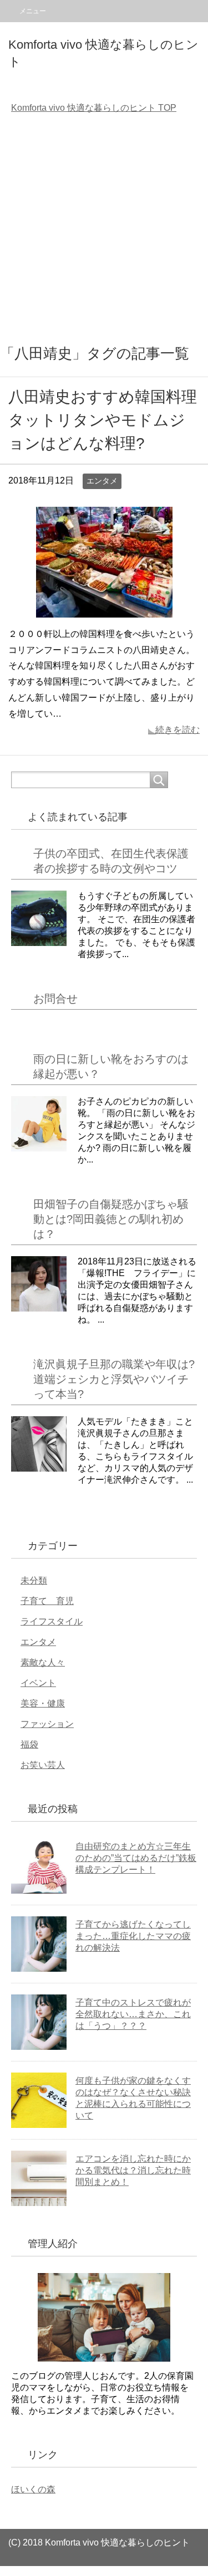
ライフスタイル (52, 1621)
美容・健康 (43, 1703)
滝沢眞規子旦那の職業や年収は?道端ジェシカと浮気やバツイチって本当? (114, 1379)
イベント (38, 1683)
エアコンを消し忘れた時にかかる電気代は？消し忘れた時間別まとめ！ (133, 2170)
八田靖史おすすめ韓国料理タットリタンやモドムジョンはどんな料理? (103, 420)
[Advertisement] (104, 231)
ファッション (47, 1724)
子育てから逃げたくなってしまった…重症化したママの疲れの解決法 (133, 1936)
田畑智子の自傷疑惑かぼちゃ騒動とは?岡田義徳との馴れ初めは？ (111, 1219)
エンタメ (102, 481)
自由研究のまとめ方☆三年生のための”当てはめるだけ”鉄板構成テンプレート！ (136, 1858)
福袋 (29, 1744)
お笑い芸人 (43, 1765)
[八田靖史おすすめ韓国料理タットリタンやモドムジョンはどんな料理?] (104, 609)
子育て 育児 (47, 1601)
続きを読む (177, 730)
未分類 (34, 1580)
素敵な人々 (43, 1662)
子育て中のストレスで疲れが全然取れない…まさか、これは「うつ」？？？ (133, 2014)
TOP (94, 108)
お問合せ (55, 999)
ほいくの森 (33, 2489)
